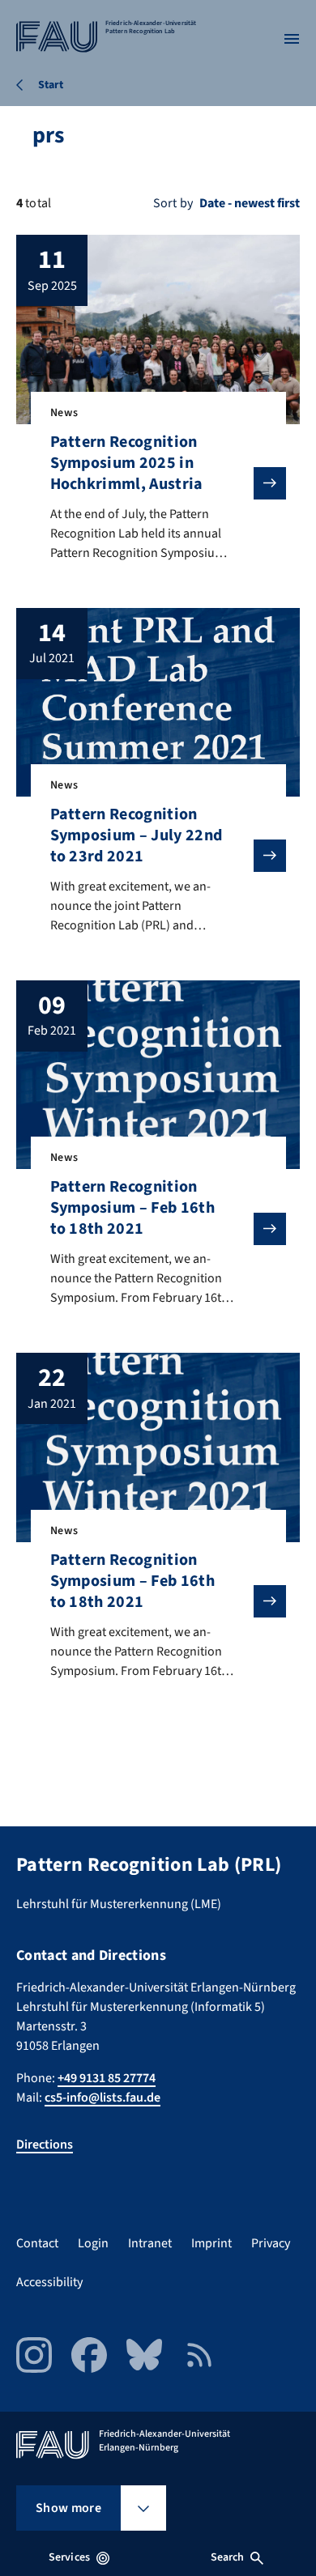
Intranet (150, 2243)
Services (69, 2557)
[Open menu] (292, 39)
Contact (37, 2243)
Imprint (211, 2243)
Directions (45, 2145)
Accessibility (49, 2282)
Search (228, 2557)
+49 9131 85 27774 (107, 2078)
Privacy (271, 2243)
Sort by (173, 203)
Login (93, 2243)
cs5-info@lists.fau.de (102, 2098)
